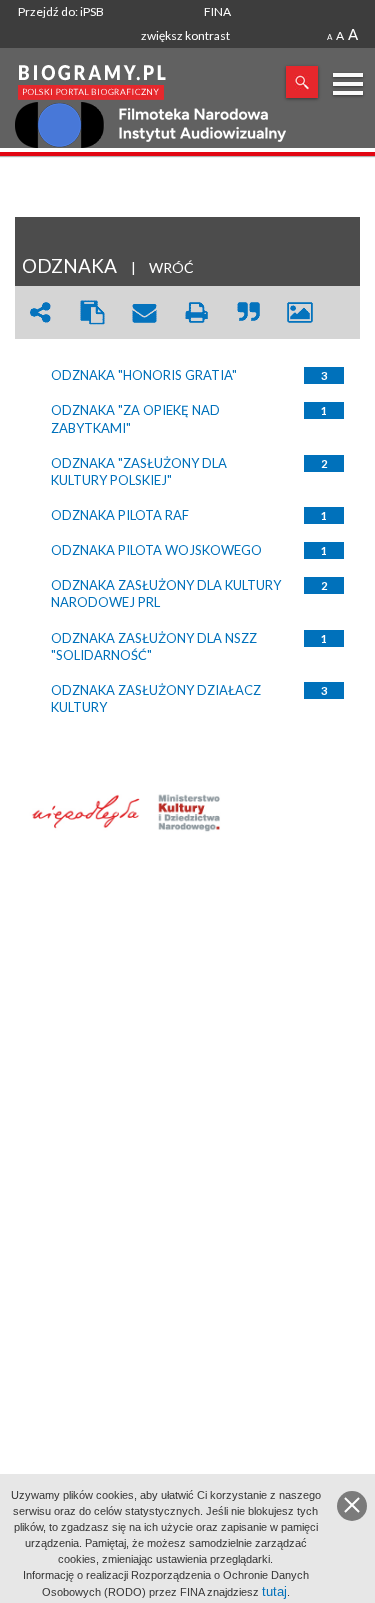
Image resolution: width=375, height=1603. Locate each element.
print (196, 312)
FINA (217, 11)
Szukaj (302, 82)
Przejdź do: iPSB (61, 11)
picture (300, 312)
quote (248, 312)
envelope (144, 312)
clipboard (92, 312)
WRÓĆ (171, 267)
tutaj (274, 1591)
